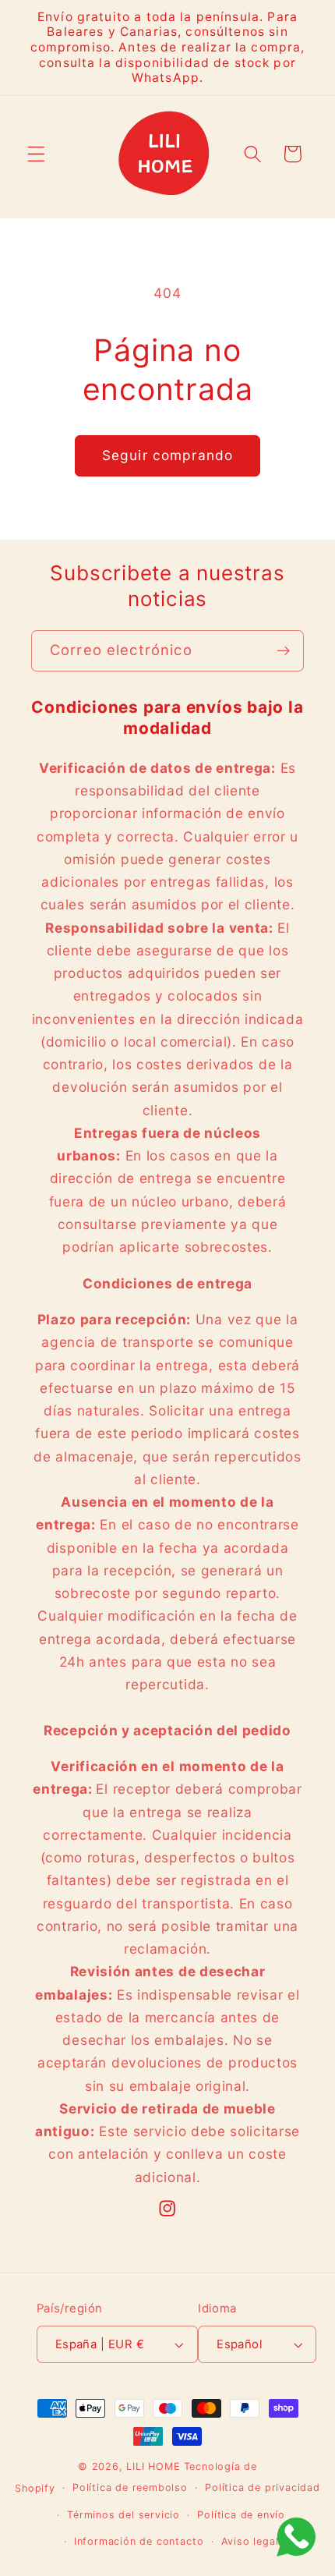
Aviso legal (250, 2541)
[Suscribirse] (283, 651)
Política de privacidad (263, 2487)
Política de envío (241, 2515)
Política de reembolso (130, 2487)
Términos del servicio (123, 2515)
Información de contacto (139, 2541)
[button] (36, 154)
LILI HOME (153, 2466)
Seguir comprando (167, 455)
